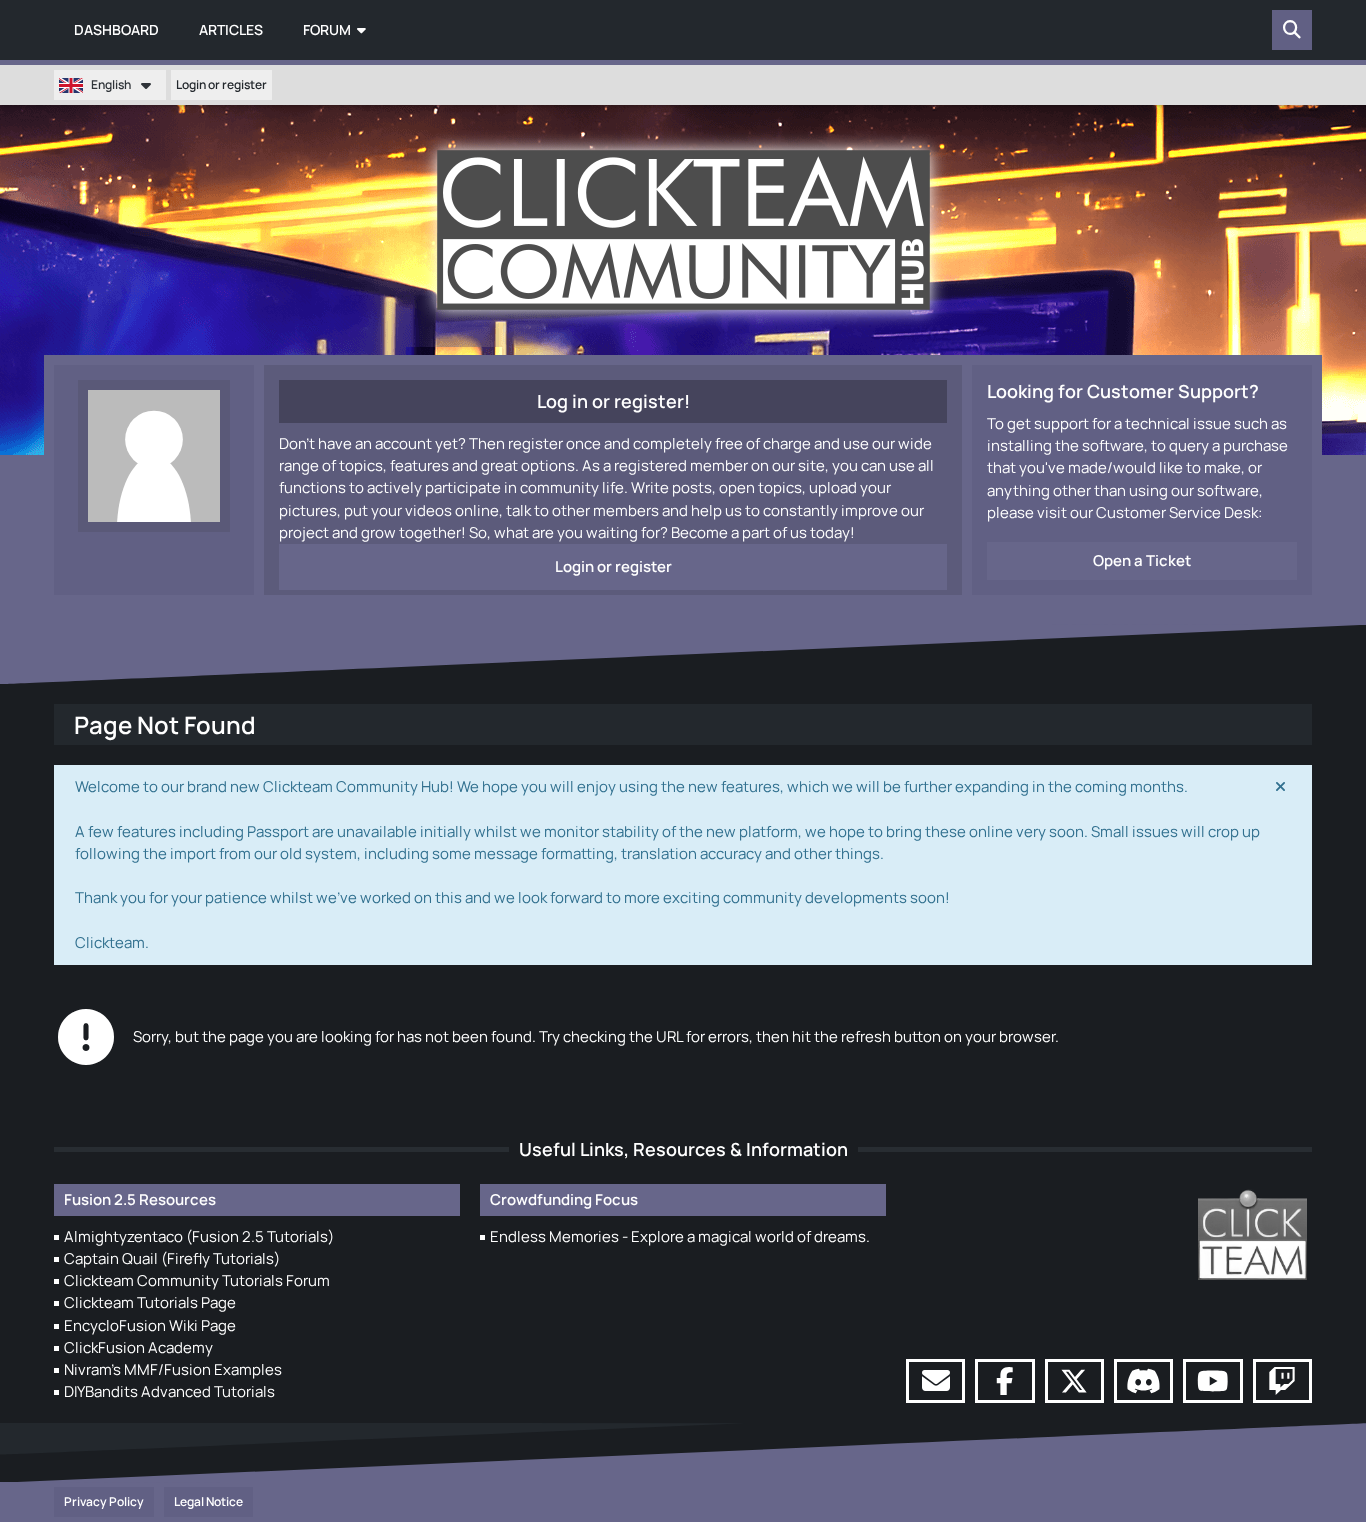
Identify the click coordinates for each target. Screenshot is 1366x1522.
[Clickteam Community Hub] (683, 230)
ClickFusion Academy (138, 1347)
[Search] (1292, 30)
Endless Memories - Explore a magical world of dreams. (680, 1236)
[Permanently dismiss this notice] (1281, 787)
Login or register (221, 84)
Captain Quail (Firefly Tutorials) (172, 1258)
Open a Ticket (1142, 560)
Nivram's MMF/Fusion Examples (173, 1369)
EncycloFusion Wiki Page (150, 1325)
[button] (110, 85)
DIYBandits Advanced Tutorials (169, 1391)
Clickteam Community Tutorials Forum (197, 1280)
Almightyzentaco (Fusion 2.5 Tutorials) (199, 1236)
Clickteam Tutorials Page (150, 1302)
